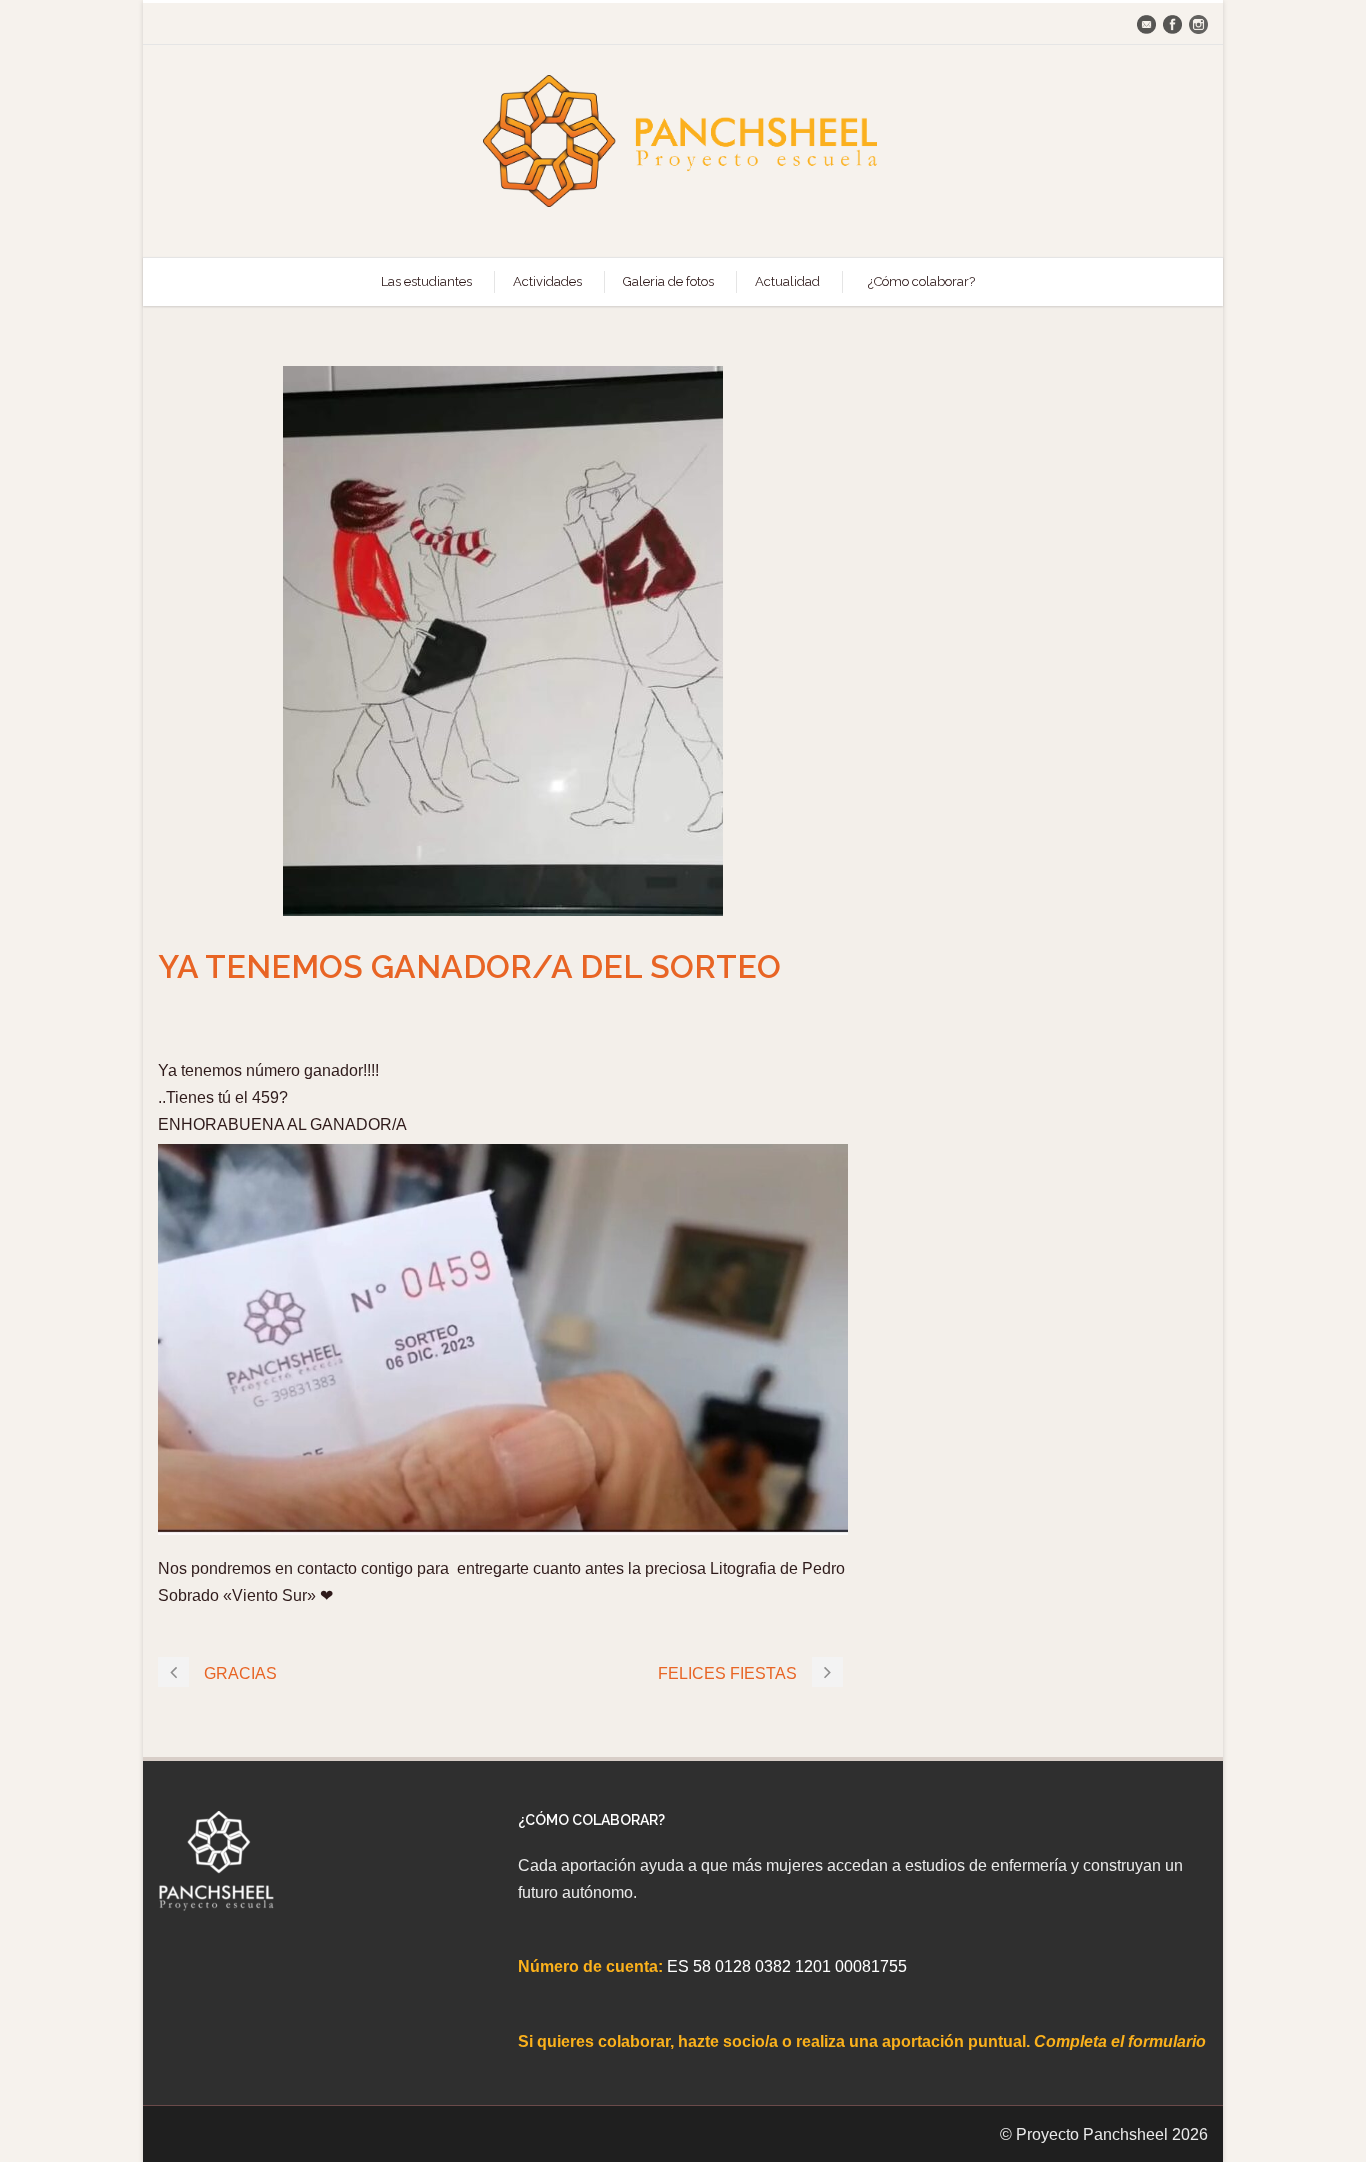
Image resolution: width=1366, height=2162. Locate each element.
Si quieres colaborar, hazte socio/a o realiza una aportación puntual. (776, 2041)
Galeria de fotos (668, 281)
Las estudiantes (426, 281)
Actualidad (787, 281)
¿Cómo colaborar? (921, 281)
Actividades (547, 281)
